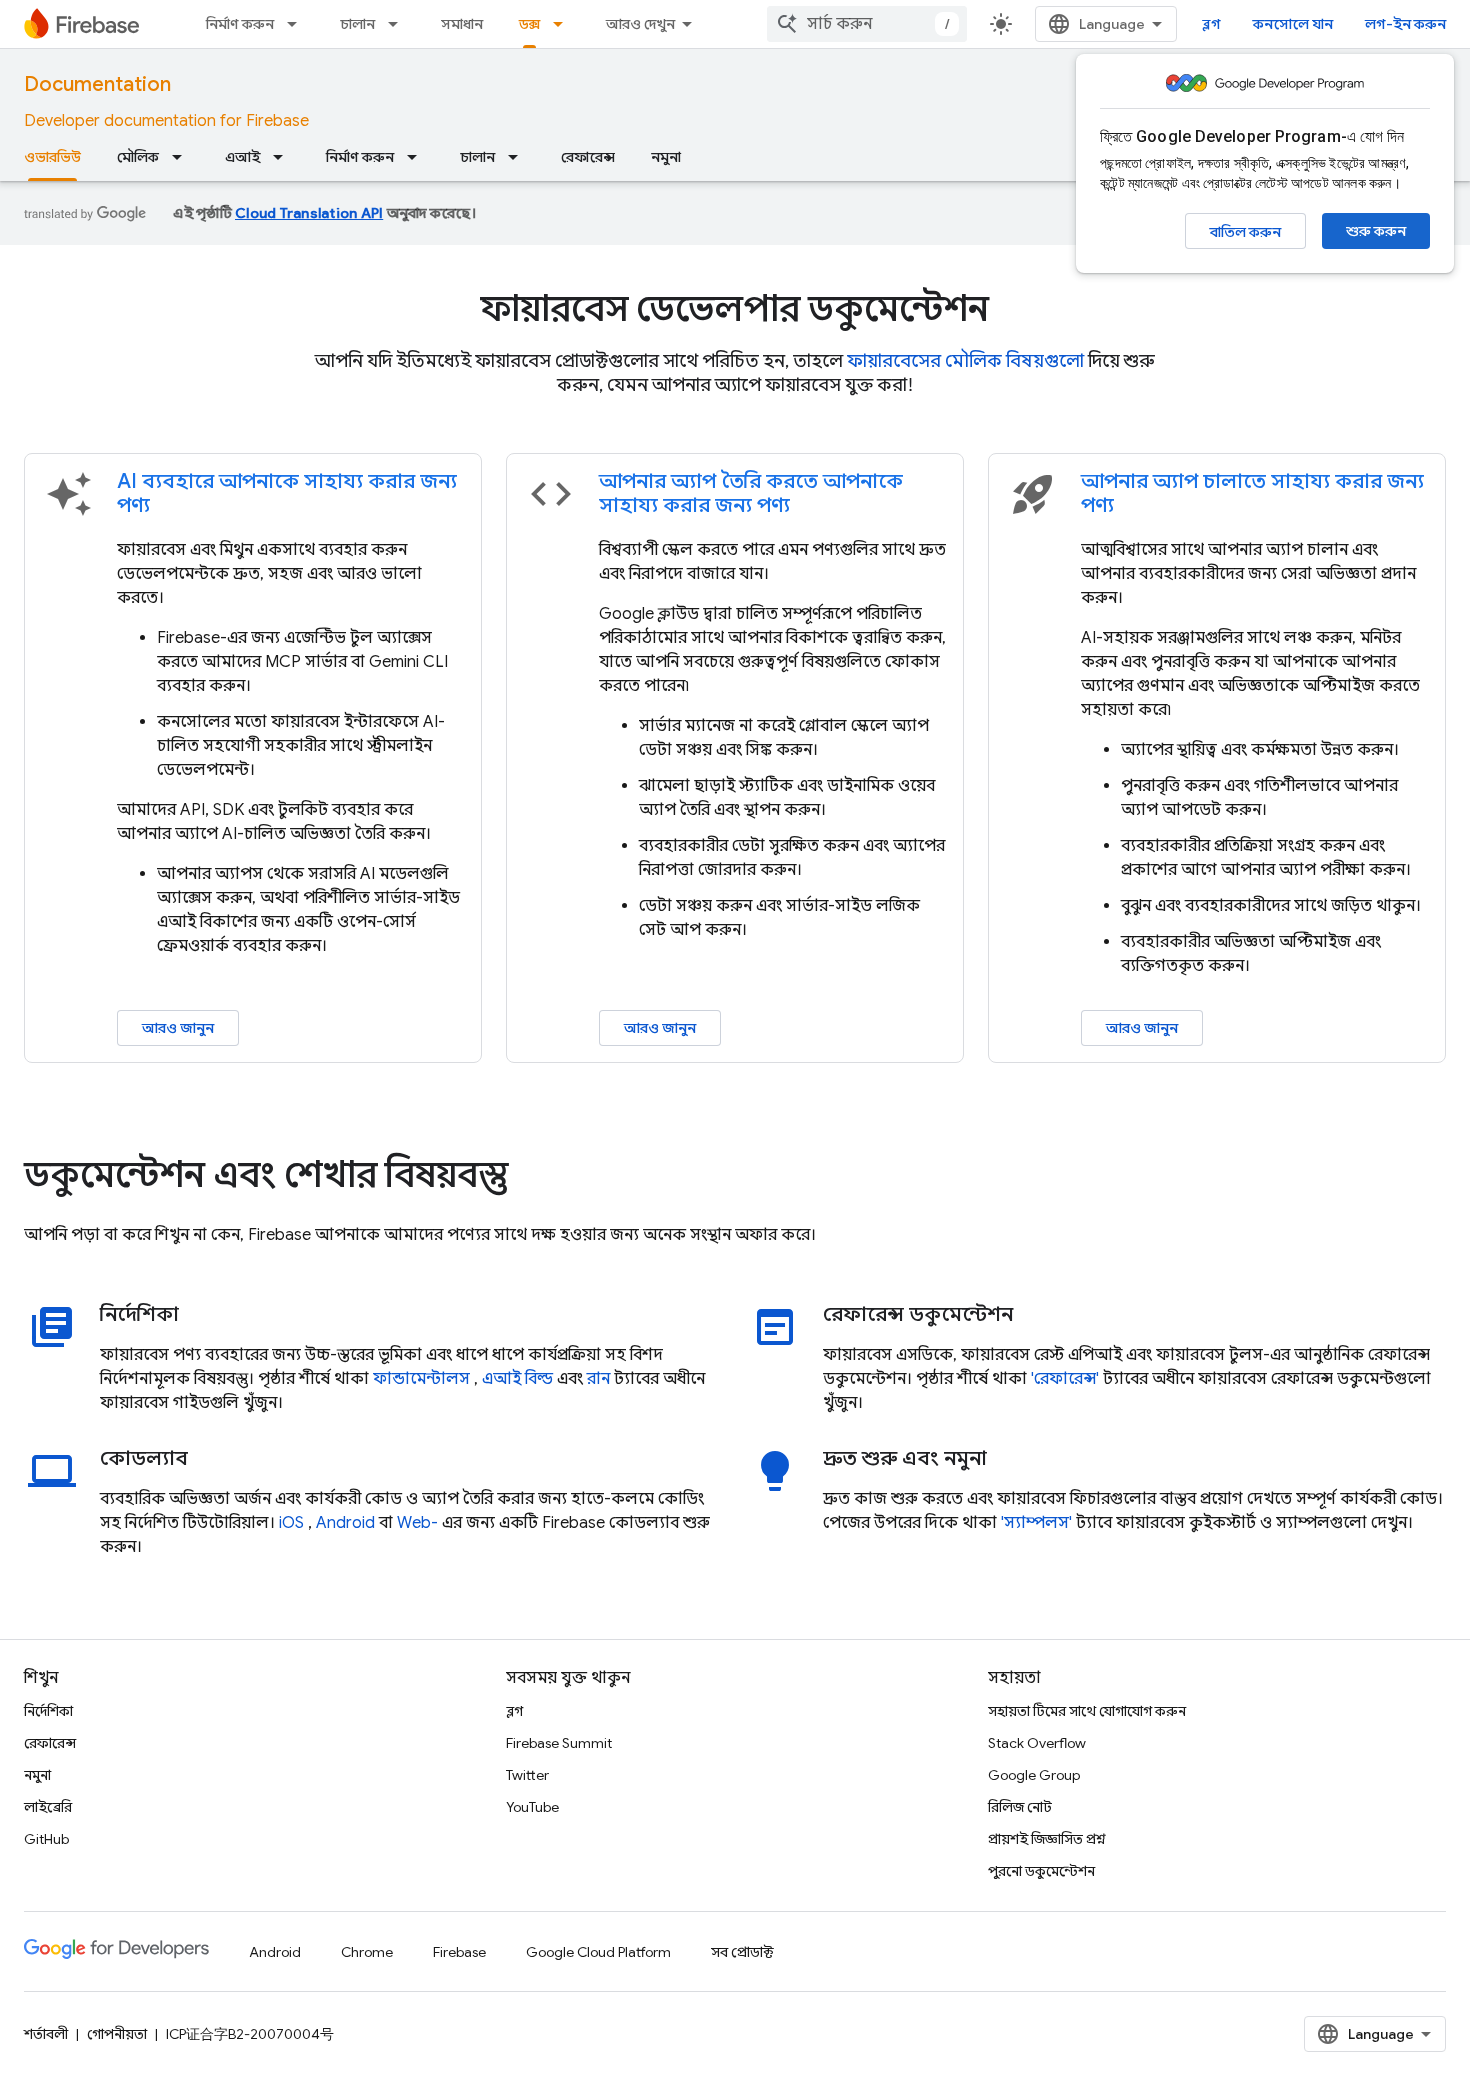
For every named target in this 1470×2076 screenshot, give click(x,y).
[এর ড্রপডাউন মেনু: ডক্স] (564, 24)
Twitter (527, 1775)
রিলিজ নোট (1020, 1807)
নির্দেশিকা (48, 1711)
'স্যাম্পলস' (1036, 1523)
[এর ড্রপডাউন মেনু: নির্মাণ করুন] (298, 24)
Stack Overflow (1037, 1743)
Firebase (459, 1952)
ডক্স (529, 24)
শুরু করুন (1376, 231)
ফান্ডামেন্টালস (421, 1379)
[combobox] (867, 24)
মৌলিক (138, 157)
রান (598, 1379)
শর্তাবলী (46, 2034)
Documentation (97, 84)
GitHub (46, 1839)
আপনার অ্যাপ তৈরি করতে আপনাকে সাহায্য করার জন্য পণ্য (751, 493)
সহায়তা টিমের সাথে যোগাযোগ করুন (1087, 1711)
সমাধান (462, 24)
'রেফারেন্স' (1065, 1379)
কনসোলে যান (1293, 24)
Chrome (367, 1952)
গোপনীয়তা (117, 2034)
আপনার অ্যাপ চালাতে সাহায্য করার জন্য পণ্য (1252, 493)
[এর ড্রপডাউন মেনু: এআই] (284, 157)
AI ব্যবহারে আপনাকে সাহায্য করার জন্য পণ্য (287, 493)
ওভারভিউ (52, 157)
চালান (357, 24)
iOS (291, 1523)
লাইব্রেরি (48, 1807)
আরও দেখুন (640, 24)
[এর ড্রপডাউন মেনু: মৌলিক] (183, 157)
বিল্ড (539, 1379)
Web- (417, 1523)
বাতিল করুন (1245, 232)
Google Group (1034, 1775)
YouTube (532, 1807)
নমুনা (666, 157)
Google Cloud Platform (598, 1952)
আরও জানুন (178, 1028)
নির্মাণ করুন (240, 24)
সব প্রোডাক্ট (742, 1952)
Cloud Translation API (309, 213)
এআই (242, 157)
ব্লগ (1211, 24)
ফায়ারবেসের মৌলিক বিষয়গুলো (965, 361)
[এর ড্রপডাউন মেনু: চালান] (399, 24)
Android (345, 1523)
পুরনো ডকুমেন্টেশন (1041, 1871)
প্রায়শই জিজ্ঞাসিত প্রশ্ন (1047, 1839)
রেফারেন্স (588, 157)
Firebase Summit (559, 1743)
